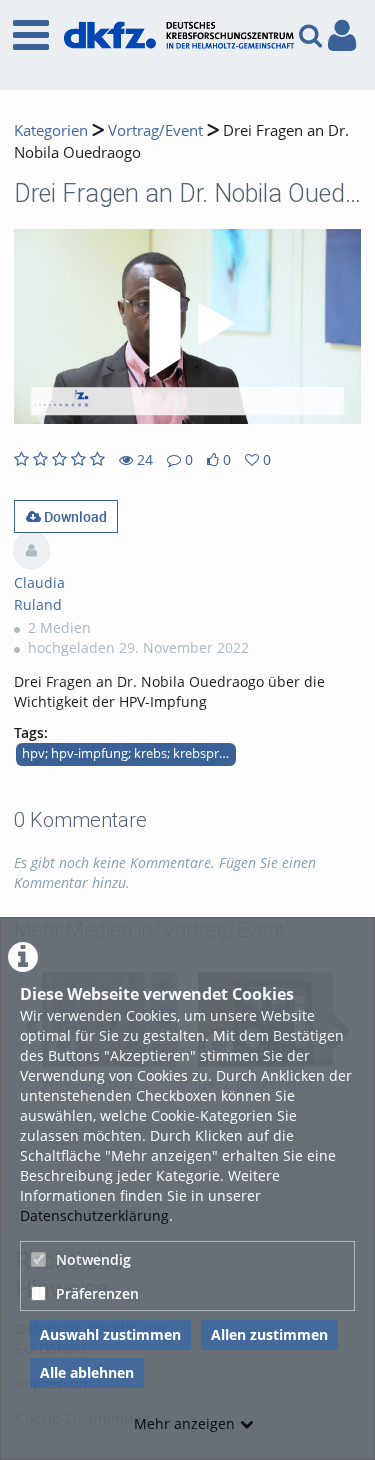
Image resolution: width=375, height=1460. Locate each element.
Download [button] (74, 516)
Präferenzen (97, 1293)
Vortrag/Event (155, 130)
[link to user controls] (342, 35)
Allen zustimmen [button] (269, 1334)
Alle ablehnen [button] (87, 1372)
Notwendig (93, 1259)
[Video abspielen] (188, 327)
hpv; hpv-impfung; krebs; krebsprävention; (129, 753)
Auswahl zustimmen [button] (110, 1334)
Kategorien (51, 130)
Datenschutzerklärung (94, 1215)
